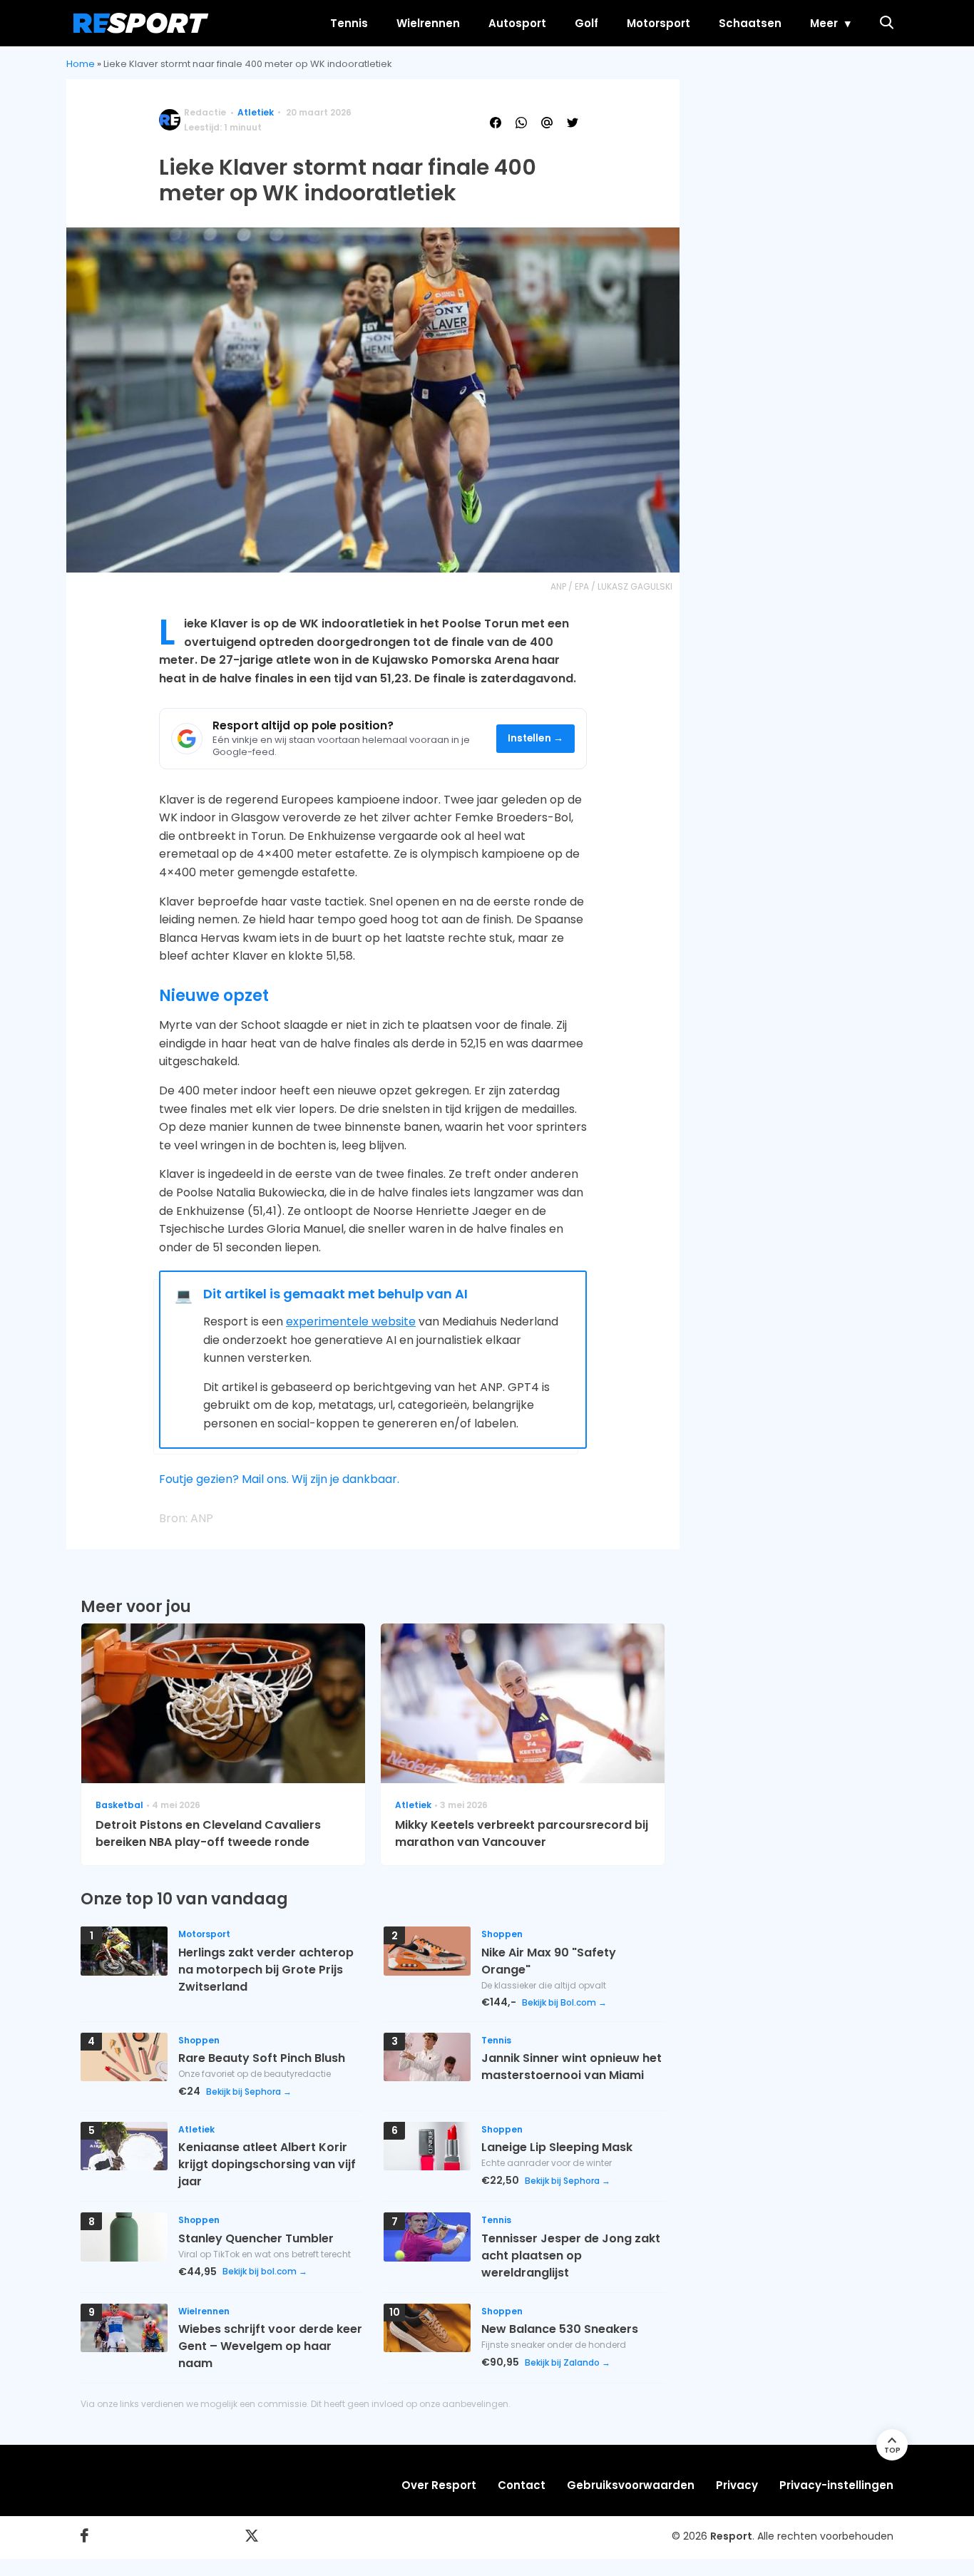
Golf (586, 23)
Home (81, 64)
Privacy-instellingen (836, 2485)
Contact (522, 2485)
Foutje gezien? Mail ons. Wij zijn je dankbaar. (279, 1479)
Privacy (737, 2485)
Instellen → (536, 738)
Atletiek (256, 112)
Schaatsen (750, 23)
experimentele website (351, 1322)
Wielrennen (428, 23)
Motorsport (658, 23)
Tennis (349, 23)
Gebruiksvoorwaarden (631, 2485)
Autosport (517, 23)
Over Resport (439, 2485)
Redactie (205, 112)
